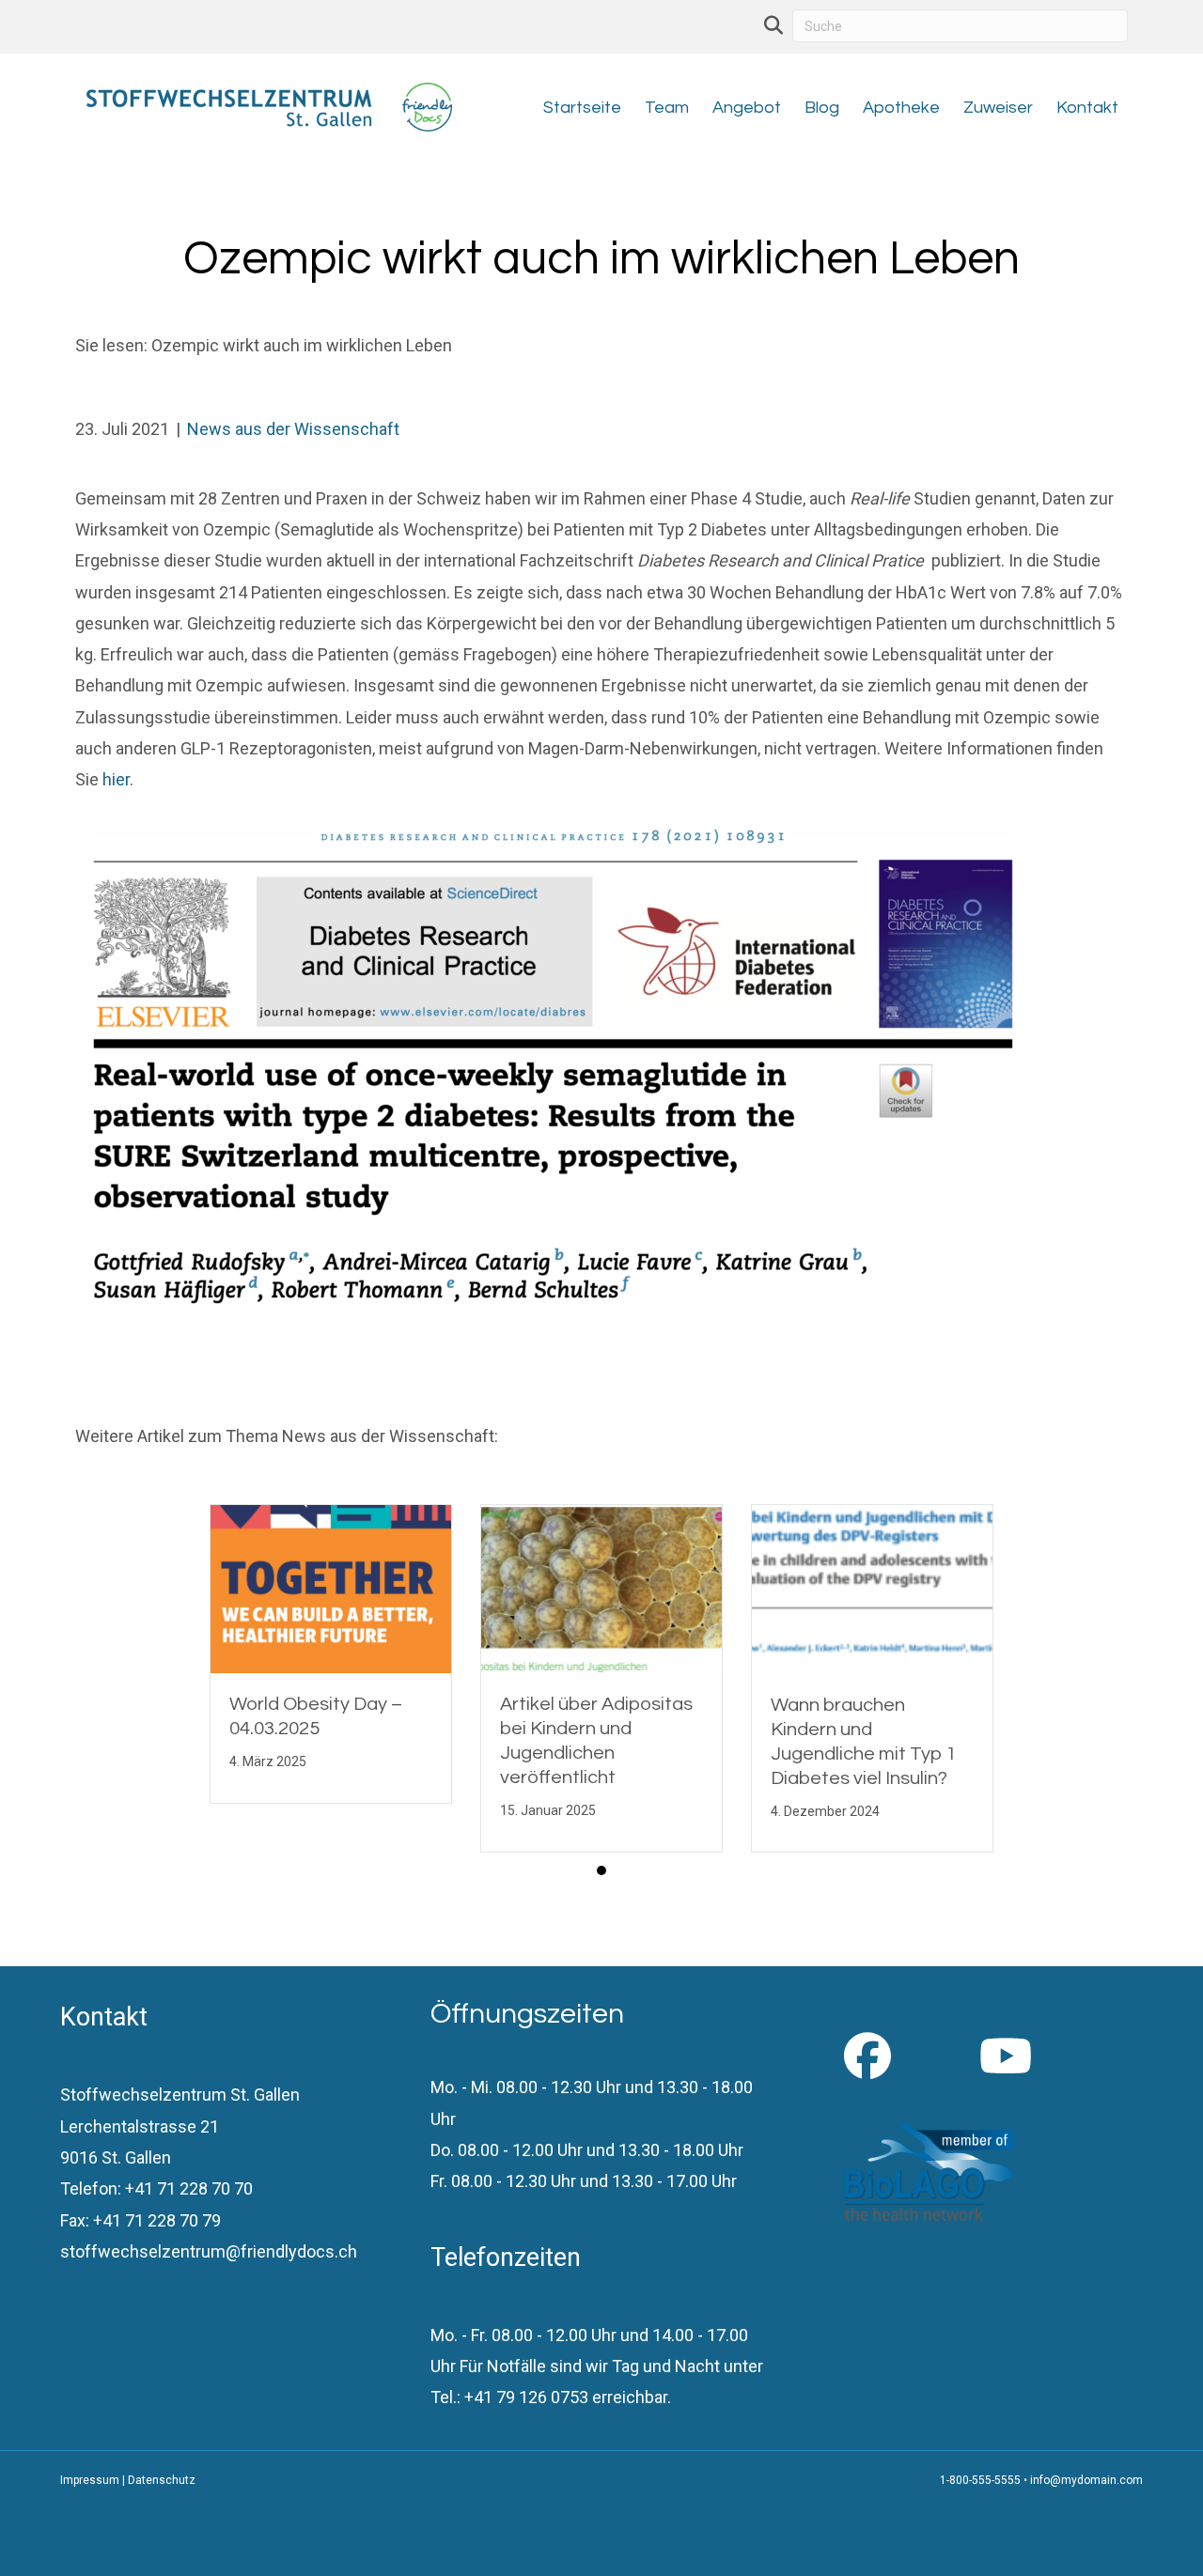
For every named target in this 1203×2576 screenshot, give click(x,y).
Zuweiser (998, 108)
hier (116, 779)
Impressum (90, 2480)
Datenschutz (162, 2480)
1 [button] (601, 1870)
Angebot (747, 108)
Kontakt (1087, 108)
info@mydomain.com (1086, 2480)
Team (667, 108)
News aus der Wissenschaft (293, 429)
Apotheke (901, 108)
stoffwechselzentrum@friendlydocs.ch (209, 2251)
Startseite (582, 108)
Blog (822, 108)
